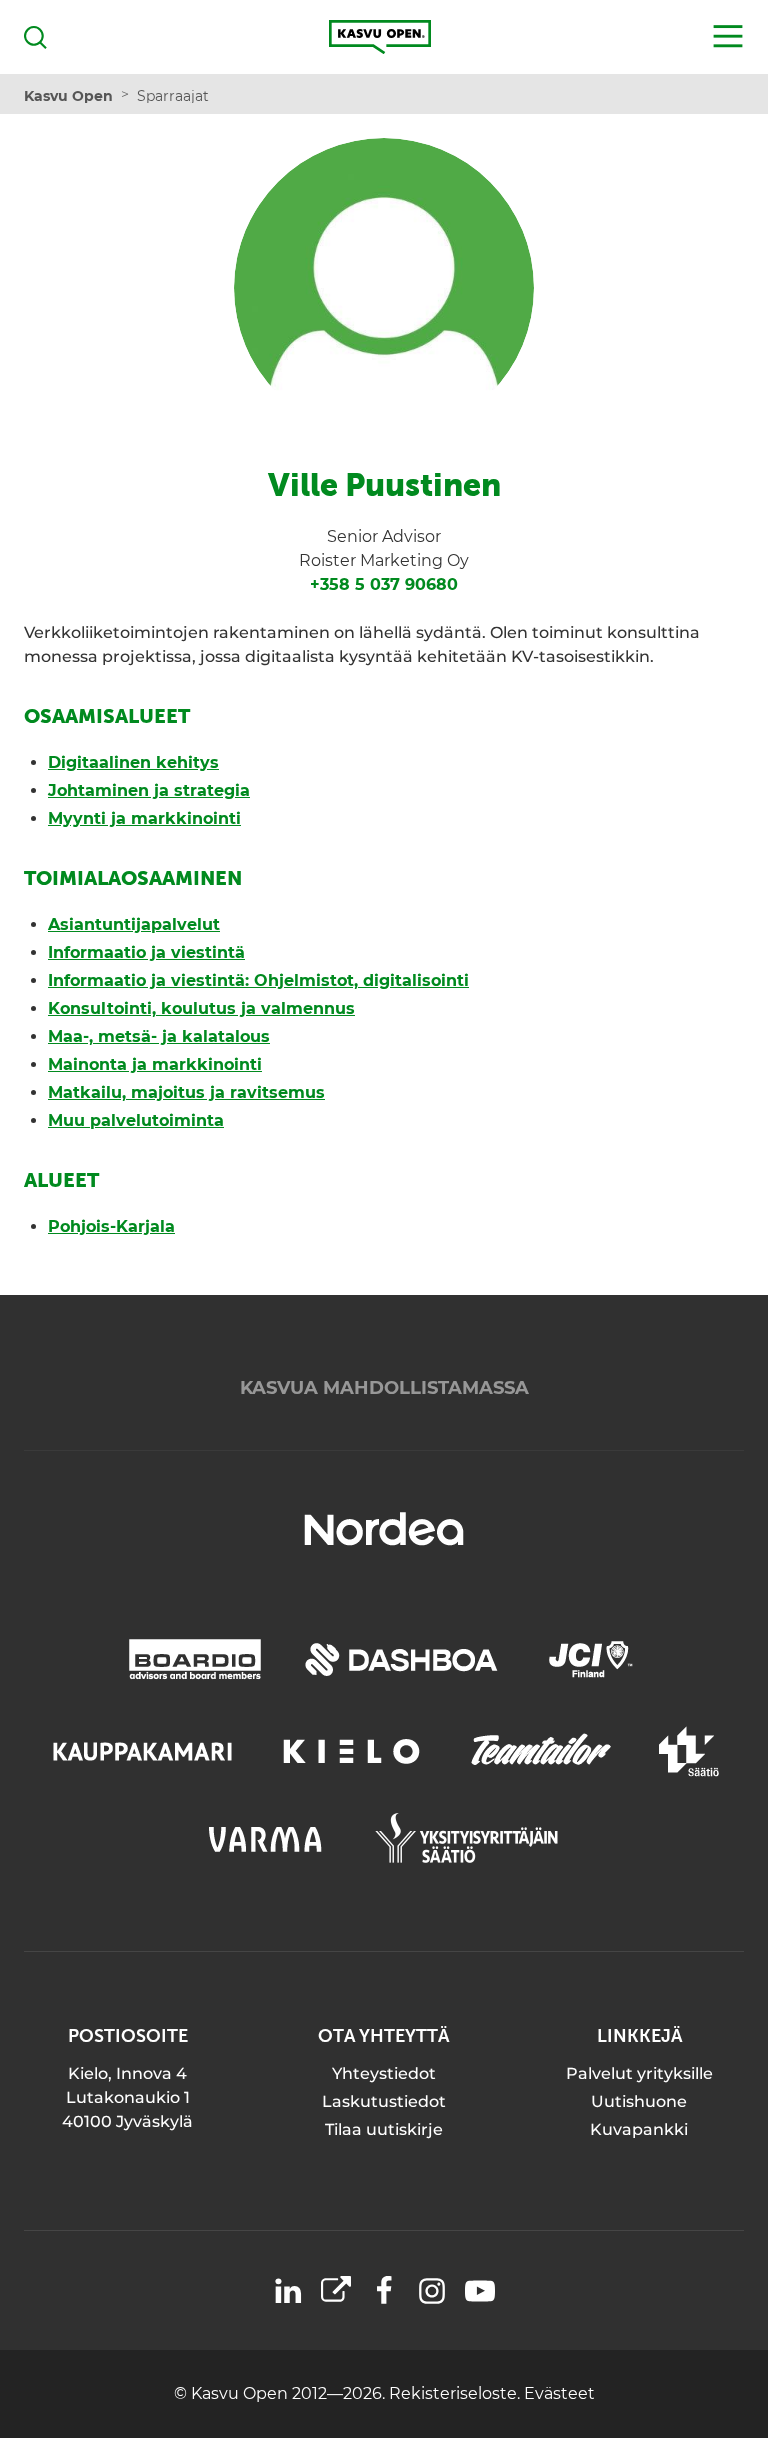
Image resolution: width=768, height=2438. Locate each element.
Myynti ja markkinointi (144, 818)
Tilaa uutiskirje (384, 2129)
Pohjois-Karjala (111, 1226)
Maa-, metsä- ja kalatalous (159, 1036)
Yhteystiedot (384, 2073)
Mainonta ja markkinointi (155, 1064)
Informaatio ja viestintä (146, 952)
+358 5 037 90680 (384, 584)
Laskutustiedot (384, 2101)
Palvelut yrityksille (639, 2073)
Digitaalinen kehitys (133, 762)
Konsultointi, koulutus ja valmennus (201, 1008)
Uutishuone (639, 2101)
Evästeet (559, 2393)
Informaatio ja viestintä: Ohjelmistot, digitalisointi (258, 980)
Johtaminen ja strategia (149, 790)
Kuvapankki (639, 2129)
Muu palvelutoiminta (136, 1120)
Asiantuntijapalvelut (134, 924)
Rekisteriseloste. (456, 2393)
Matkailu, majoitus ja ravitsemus (186, 1092)
